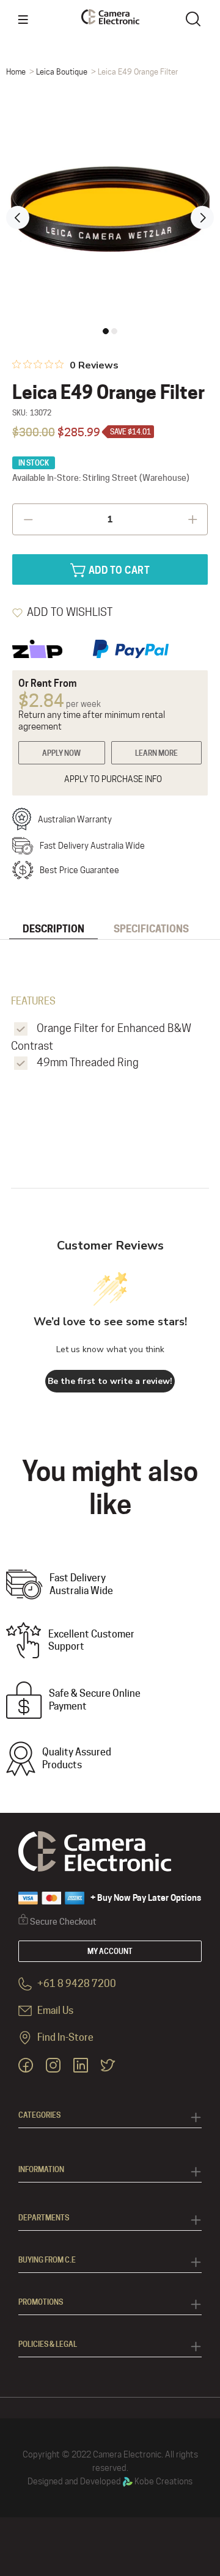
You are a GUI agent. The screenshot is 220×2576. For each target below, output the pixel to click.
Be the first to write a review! (110, 1381)
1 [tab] (106, 331)
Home (16, 71)
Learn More (156, 753)
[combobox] (196, 18)
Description (53, 929)
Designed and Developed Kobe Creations (110, 2481)
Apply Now (61, 753)
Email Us (54, 2011)
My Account (110, 1951)
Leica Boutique (62, 71)
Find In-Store (64, 2037)
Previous (18, 218)
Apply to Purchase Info (113, 779)
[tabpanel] (110, 210)
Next (202, 218)
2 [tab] (114, 331)
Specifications (151, 929)
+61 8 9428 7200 (76, 1984)
